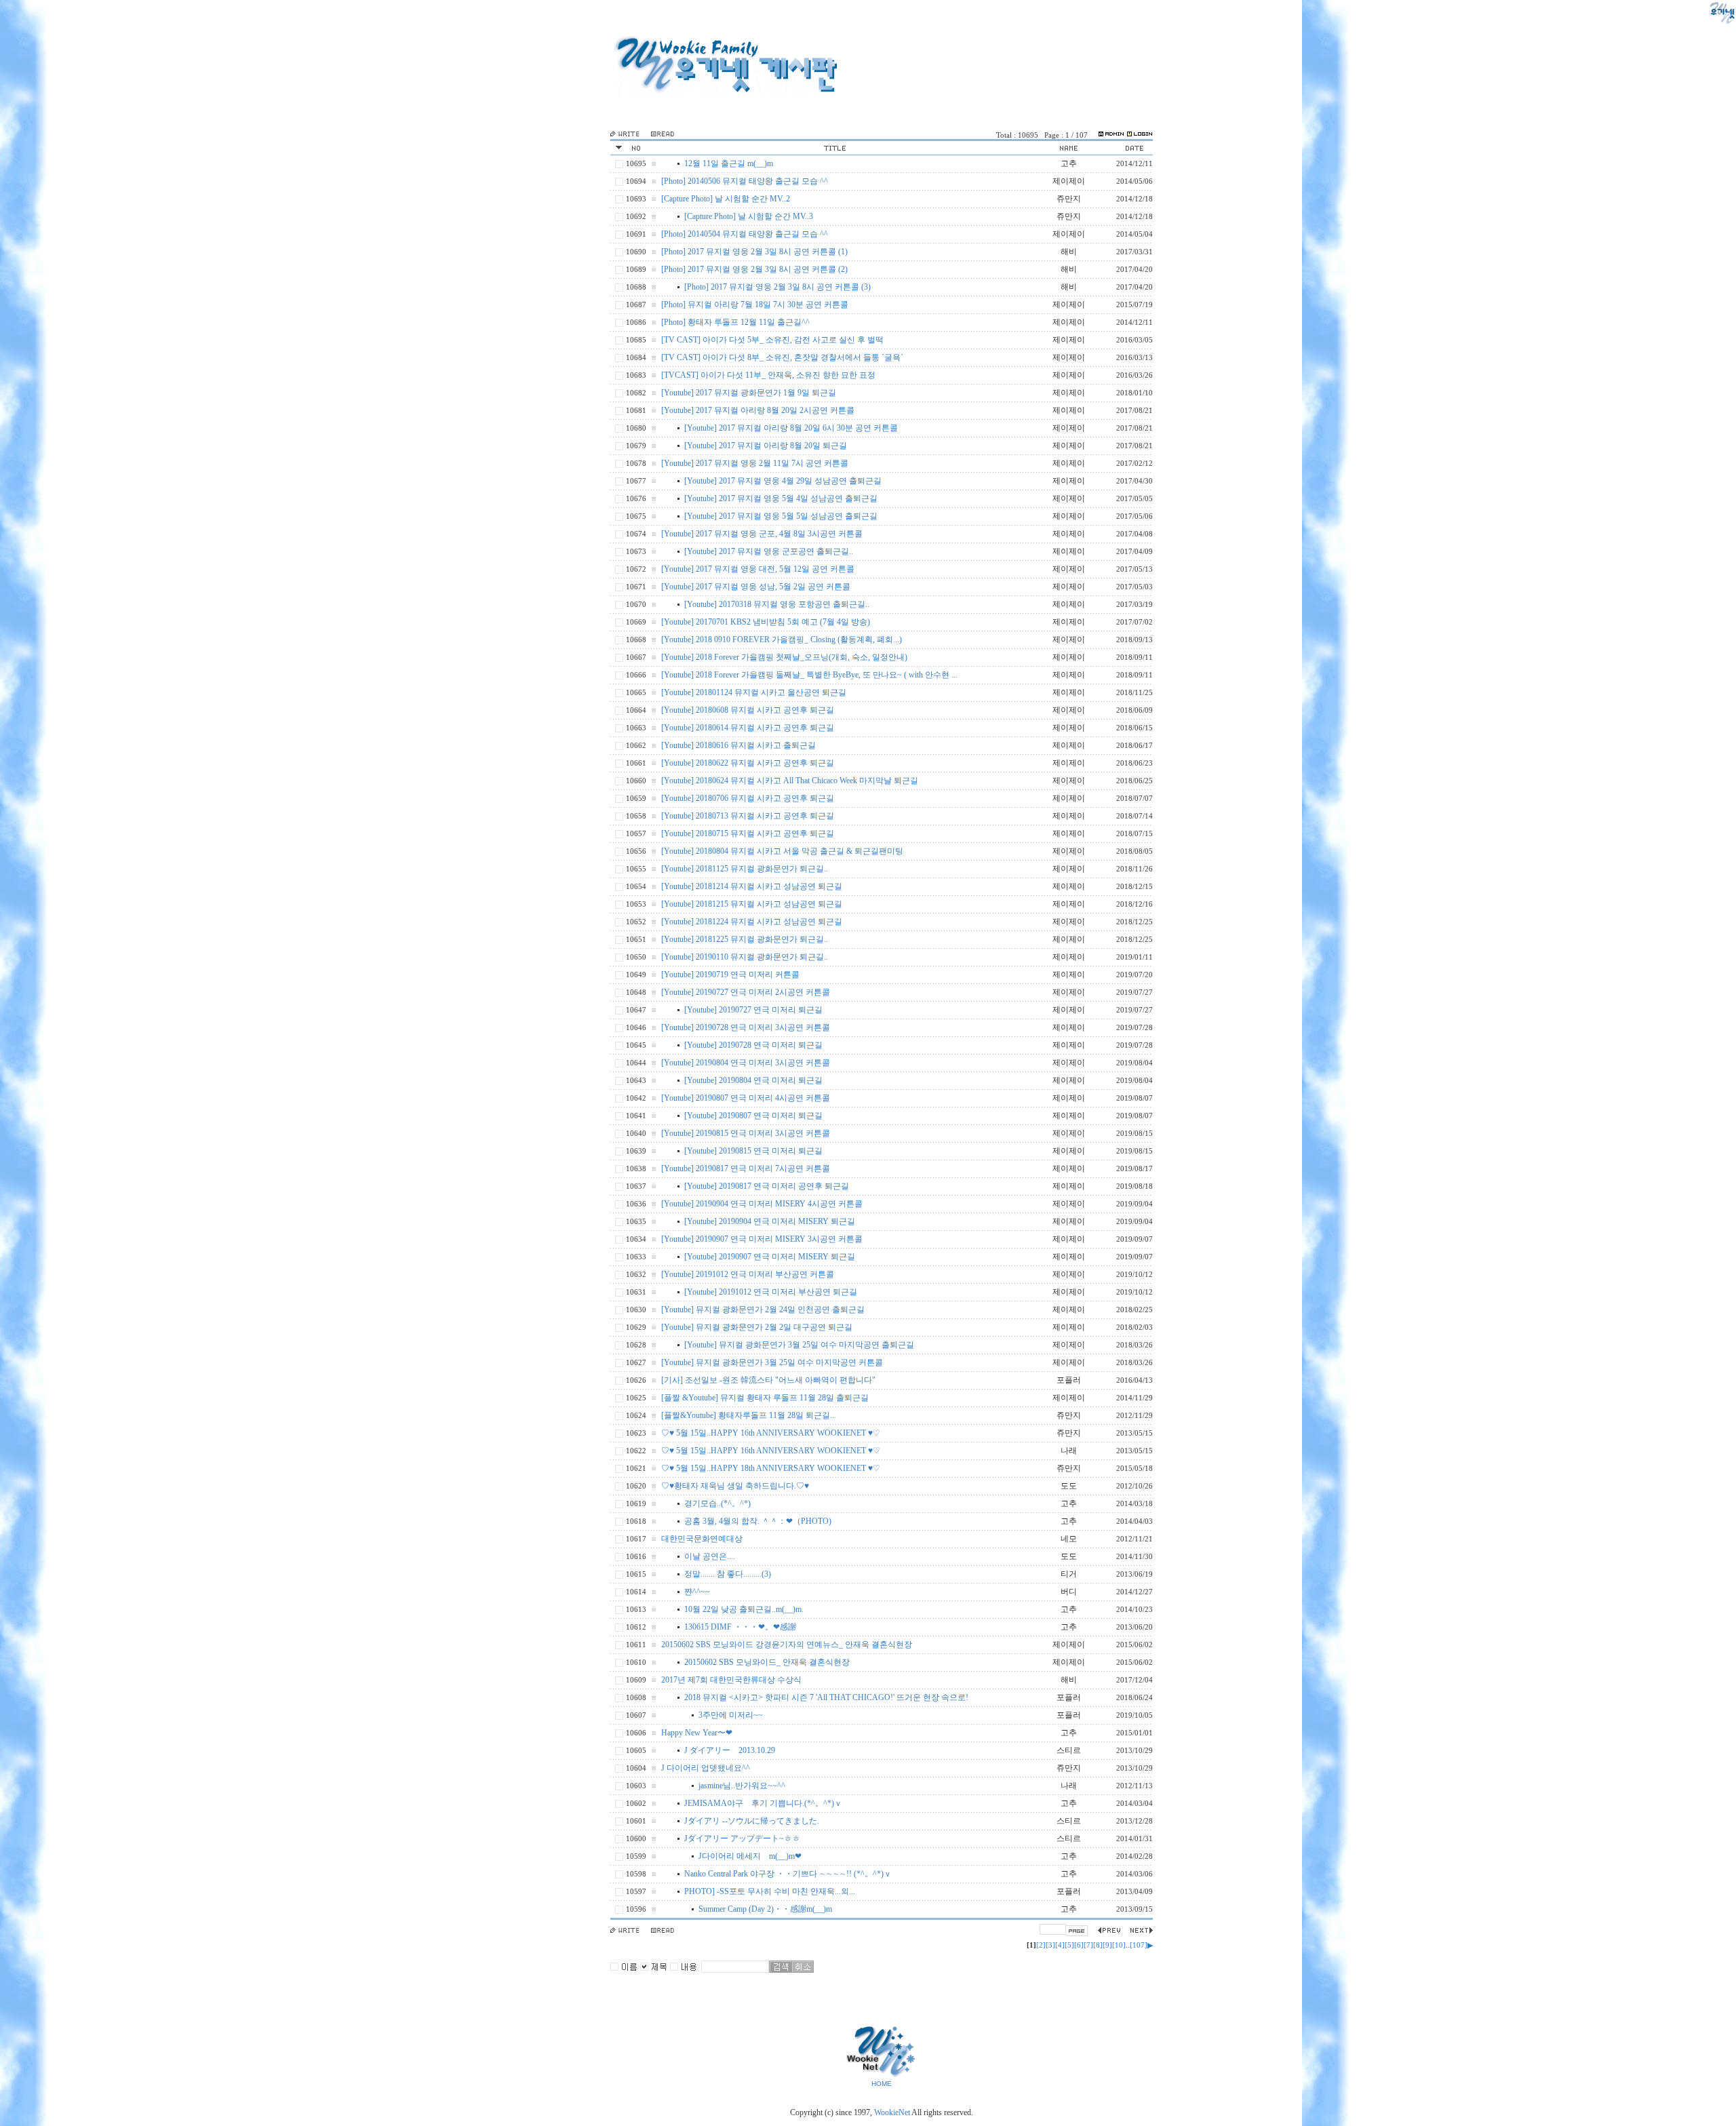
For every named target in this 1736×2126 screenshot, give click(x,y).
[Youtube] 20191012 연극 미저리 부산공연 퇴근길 (771, 1292)
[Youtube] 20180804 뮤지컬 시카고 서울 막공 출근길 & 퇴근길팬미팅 (782, 851)
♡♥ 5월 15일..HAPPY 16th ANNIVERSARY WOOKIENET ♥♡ (771, 1433)
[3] (1050, 1945)
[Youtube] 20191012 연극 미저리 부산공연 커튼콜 (748, 1274)
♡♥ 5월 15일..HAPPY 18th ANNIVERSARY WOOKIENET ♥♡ (771, 1468)
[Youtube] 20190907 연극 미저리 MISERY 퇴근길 (770, 1257)
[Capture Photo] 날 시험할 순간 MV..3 (749, 216)
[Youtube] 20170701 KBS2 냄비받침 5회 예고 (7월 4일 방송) (766, 622)
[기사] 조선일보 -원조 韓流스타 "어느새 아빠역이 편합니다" (768, 1380)
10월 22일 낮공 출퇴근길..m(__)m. (744, 1609)
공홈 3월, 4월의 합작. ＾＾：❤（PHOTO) (758, 1521)
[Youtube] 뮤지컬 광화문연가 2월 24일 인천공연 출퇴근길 (763, 1310)
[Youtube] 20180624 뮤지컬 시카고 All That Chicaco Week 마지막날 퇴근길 (790, 781)
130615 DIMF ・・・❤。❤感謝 (740, 1627)
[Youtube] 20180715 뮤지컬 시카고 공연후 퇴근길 (748, 833)
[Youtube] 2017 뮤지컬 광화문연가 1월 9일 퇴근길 (749, 393)
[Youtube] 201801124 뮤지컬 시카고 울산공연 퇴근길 (754, 692)
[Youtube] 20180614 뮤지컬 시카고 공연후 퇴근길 (748, 728)
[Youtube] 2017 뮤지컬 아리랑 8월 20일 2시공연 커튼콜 (758, 410)
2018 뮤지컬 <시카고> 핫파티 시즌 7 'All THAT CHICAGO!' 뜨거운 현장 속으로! (826, 1697)
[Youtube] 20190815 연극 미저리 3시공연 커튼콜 (746, 1133)
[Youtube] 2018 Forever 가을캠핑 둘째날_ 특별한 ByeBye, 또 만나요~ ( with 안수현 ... (809, 675)
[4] (1060, 1945)
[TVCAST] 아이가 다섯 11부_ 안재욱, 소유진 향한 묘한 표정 (768, 375)
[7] (1088, 1945)
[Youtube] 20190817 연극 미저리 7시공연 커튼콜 (746, 1168)
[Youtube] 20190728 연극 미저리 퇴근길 (753, 1045)
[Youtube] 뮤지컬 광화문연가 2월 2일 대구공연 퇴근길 (757, 1327)
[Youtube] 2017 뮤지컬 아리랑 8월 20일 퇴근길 (766, 446)
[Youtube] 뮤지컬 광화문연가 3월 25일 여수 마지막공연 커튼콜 (772, 1362)
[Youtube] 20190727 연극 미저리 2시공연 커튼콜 (746, 992)
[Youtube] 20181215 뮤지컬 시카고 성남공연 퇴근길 (752, 904)
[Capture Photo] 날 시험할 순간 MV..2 (726, 199)
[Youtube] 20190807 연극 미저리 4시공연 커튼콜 (746, 1098)
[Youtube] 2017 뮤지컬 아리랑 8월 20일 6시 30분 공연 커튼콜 (791, 428)
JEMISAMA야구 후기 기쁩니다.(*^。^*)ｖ (763, 1803)
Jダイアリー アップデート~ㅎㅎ (742, 1838)
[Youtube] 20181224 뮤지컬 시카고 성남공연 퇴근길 (752, 922)
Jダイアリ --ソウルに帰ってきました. (752, 1821)
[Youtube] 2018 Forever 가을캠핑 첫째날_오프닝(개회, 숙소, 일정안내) (784, 657)
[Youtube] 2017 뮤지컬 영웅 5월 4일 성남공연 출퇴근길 (781, 498)
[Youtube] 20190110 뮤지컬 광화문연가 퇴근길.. (745, 957)
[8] (1098, 1945)
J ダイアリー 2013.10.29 (730, 1750)
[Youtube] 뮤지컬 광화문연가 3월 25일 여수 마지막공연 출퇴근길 (799, 1345)
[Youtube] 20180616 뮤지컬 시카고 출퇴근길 (738, 745)
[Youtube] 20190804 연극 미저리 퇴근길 (753, 1080)
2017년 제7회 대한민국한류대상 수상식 (731, 1680)
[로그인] (1140, 135)
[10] (1119, 1945)
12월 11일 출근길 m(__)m (729, 163)
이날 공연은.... (710, 1556)
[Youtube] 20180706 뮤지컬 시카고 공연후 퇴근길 (748, 798)
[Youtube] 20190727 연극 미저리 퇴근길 (753, 1010)
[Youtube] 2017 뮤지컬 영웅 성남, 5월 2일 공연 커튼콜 (756, 587)
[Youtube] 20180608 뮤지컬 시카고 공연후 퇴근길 (748, 710)
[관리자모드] (1111, 135)
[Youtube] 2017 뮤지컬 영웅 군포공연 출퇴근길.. (769, 551)
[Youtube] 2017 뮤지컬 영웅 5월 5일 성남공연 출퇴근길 (781, 516)
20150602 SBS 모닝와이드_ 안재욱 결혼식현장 (767, 1662)
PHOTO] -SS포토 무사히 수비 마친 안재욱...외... (770, 1891)
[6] (1079, 1945)
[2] (1041, 1945)
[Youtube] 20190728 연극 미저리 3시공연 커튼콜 (746, 1027)
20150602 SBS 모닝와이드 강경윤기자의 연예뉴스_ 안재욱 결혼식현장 (787, 1645)
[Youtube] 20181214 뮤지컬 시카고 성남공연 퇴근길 (752, 886)
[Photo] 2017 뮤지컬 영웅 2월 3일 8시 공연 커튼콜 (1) (754, 252)
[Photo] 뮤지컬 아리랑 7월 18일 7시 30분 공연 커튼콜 (755, 304)
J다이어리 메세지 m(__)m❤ (750, 1856)
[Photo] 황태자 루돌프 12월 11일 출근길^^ (735, 322)
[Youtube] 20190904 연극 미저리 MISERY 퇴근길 (770, 1221)
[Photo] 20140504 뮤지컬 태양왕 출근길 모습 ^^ (745, 234)
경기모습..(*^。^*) (717, 1503)
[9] (1107, 1945)
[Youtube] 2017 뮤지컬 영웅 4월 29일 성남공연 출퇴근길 (783, 481)
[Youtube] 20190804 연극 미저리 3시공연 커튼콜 (746, 1063)
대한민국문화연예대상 (702, 1539)
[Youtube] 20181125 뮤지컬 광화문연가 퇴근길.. (745, 869)
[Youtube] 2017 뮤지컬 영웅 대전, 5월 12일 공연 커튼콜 (758, 569)
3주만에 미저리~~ (731, 1715)
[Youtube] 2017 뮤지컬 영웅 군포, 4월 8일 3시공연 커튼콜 (762, 534)
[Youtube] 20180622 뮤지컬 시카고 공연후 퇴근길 (748, 763)
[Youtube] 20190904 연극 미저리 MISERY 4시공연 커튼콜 (762, 1204)
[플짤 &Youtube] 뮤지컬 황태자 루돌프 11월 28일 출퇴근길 (765, 1398)
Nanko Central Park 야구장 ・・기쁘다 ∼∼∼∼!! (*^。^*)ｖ (788, 1874)
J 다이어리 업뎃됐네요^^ (706, 1768)
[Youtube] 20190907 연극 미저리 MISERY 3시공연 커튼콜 (762, 1239)
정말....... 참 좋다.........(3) (728, 1574)
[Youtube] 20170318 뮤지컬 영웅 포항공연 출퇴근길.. (777, 604)
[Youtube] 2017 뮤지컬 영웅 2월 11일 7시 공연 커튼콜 (755, 463)
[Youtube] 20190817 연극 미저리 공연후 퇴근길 (767, 1186)
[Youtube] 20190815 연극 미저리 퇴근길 (753, 1151)
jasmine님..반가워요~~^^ (742, 1786)
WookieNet (893, 2112)
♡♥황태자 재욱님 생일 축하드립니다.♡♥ (735, 1486)
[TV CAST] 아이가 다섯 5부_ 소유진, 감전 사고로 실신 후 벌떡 (772, 340)
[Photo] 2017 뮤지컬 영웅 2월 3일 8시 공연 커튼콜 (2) (754, 269)
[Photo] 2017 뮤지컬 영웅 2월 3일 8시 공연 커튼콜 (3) (777, 287)
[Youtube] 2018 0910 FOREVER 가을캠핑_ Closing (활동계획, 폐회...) (782, 639)
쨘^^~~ (697, 1592)
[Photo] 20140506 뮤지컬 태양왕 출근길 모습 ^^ (745, 181)
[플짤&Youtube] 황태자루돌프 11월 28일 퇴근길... (749, 1415)
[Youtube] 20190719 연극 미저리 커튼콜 (730, 975)
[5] (1069, 1945)
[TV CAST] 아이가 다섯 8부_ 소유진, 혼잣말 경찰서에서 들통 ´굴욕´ (782, 357)
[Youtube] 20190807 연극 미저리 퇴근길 (753, 1116)
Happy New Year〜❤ (697, 1733)
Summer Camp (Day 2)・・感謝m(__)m (765, 1909)
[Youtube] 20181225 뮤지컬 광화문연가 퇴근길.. (745, 939)
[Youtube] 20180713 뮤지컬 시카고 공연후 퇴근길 (748, 816)
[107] (1139, 1945)
